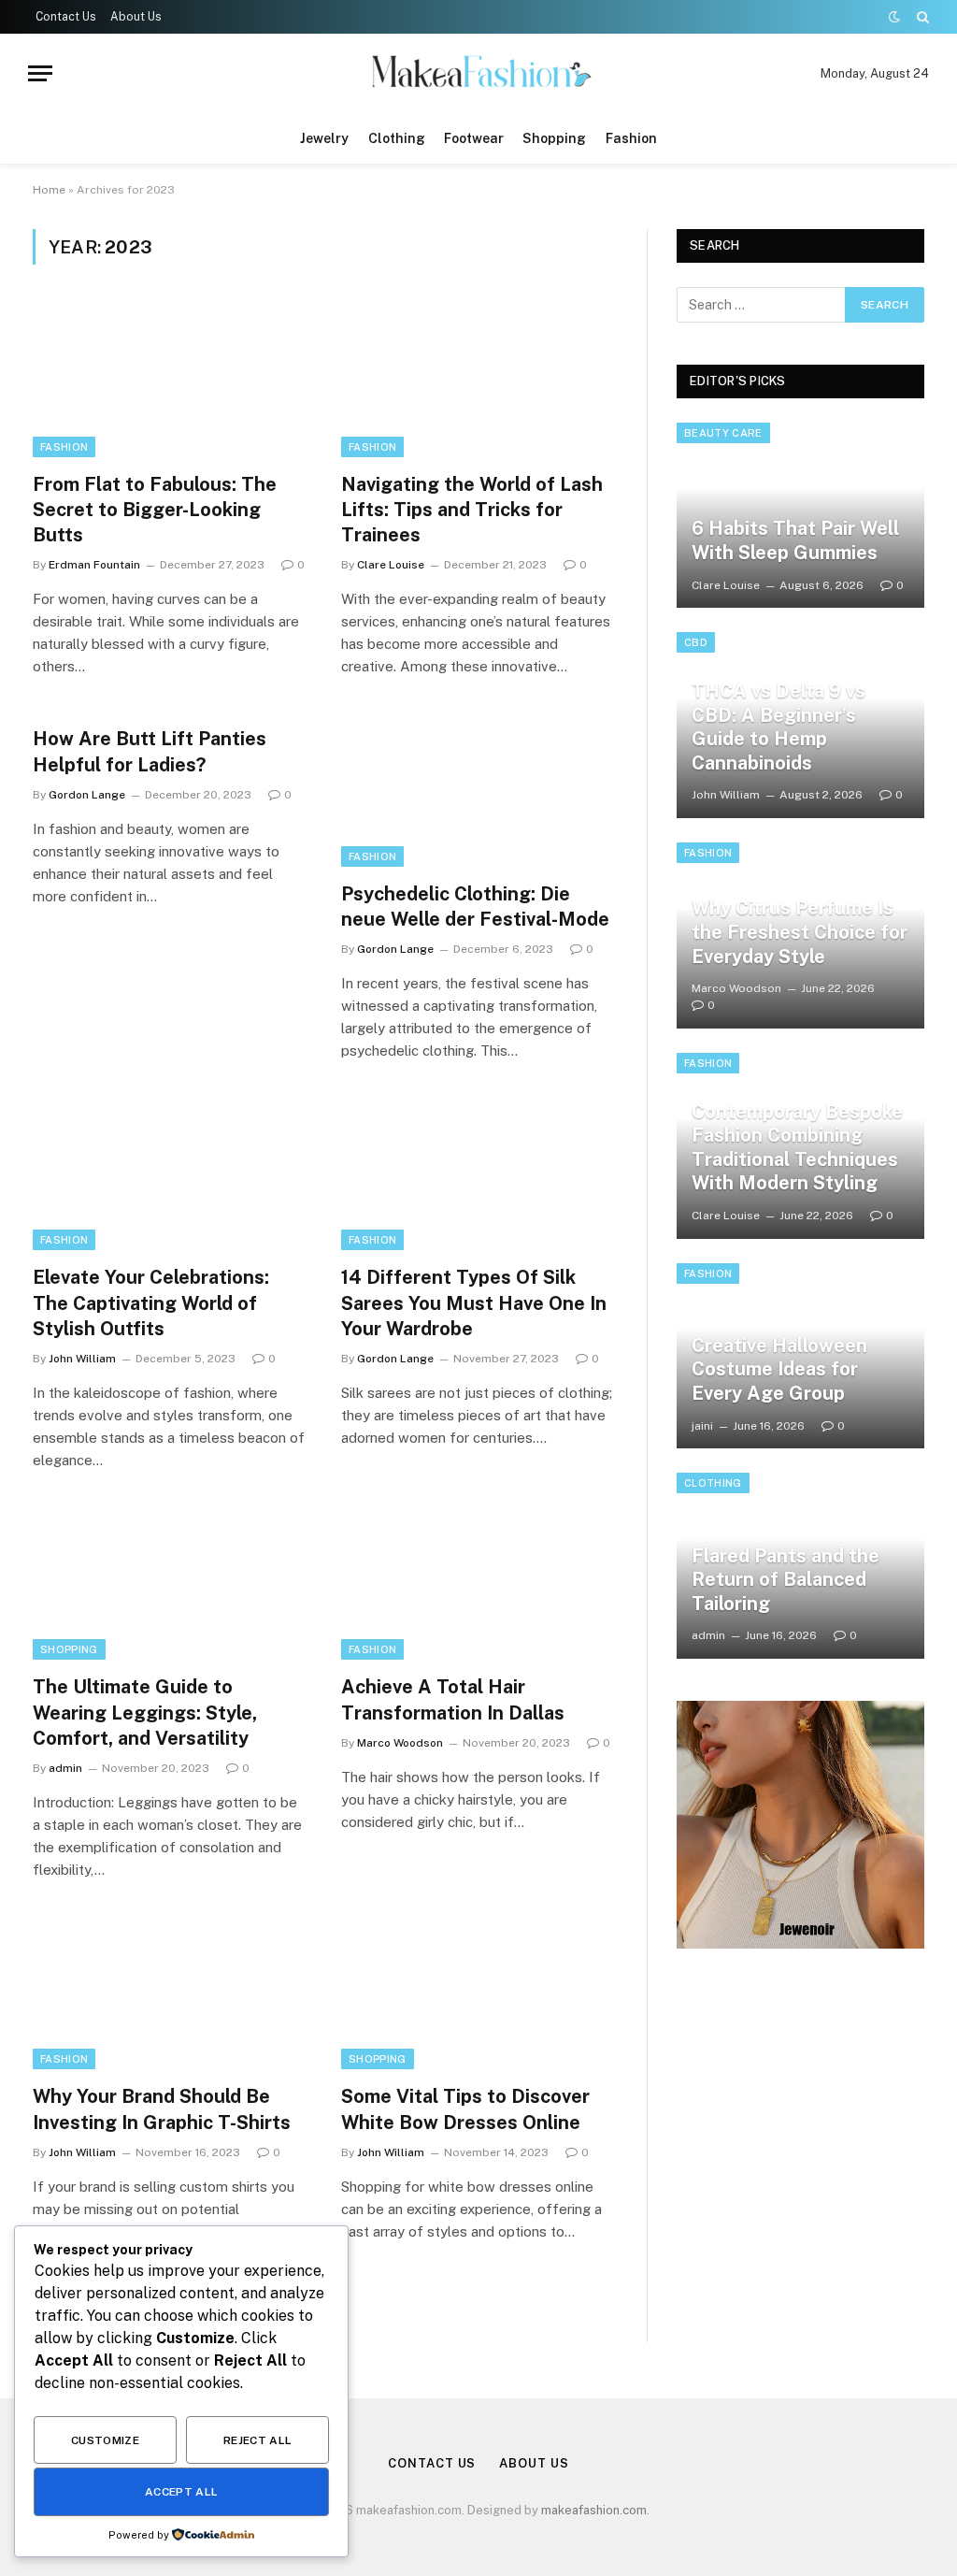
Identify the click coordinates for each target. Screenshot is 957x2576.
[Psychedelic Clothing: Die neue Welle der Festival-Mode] (478, 789)
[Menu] (40, 73)
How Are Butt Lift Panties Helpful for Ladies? (150, 751)
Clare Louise (391, 565)
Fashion (631, 138)
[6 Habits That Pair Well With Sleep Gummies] (800, 516)
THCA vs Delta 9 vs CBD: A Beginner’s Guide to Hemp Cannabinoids (778, 727)
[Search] (921, 17)
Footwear (474, 138)
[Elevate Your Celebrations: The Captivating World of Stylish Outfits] (170, 1173)
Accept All (182, 2492)
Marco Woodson (400, 1743)
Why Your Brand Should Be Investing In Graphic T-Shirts (162, 2109)
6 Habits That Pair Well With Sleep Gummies (795, 540)
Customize (105, 2440)
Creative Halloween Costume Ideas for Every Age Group (779, 1369)
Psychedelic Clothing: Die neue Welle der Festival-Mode (475, 907)
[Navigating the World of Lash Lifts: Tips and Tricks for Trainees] (478, 379)
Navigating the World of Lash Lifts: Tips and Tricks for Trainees (472, 510)
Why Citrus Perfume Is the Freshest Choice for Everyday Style (800, 932)
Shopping (554, 138)
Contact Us (66, 17)
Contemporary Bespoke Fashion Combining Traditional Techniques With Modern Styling (797, 1148)
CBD (696, 642)
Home (49, 190)
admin (65, 1768)
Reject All (258, 2440)
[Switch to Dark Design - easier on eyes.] (894, 17)
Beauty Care (723, 433)
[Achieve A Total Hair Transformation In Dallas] (478, 1583)
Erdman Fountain (94, 565)
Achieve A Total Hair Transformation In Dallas (453, 1699)
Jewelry (324, 138)
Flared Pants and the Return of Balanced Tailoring (786, 1580)
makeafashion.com (594, 2510)
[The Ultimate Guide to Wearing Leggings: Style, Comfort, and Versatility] (170, 1583)
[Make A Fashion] (478, 73)
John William (82, 1359)
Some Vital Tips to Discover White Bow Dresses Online (465, 2109)
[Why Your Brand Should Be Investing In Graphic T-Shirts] (170, 1992)
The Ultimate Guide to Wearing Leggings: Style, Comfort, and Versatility (145, 1712)
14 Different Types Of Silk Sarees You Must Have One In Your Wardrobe (474, 1302)
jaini (702, 1426)
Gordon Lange (87, 795)
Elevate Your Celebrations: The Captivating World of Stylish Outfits (151, 1302)
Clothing (397, 138)
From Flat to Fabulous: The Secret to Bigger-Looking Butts (155, 510)
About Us (136, 17)
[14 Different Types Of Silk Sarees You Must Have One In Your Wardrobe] (478, 1173)
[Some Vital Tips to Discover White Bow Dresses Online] (478, 1992)
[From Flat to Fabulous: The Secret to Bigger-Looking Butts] (170, 379)
